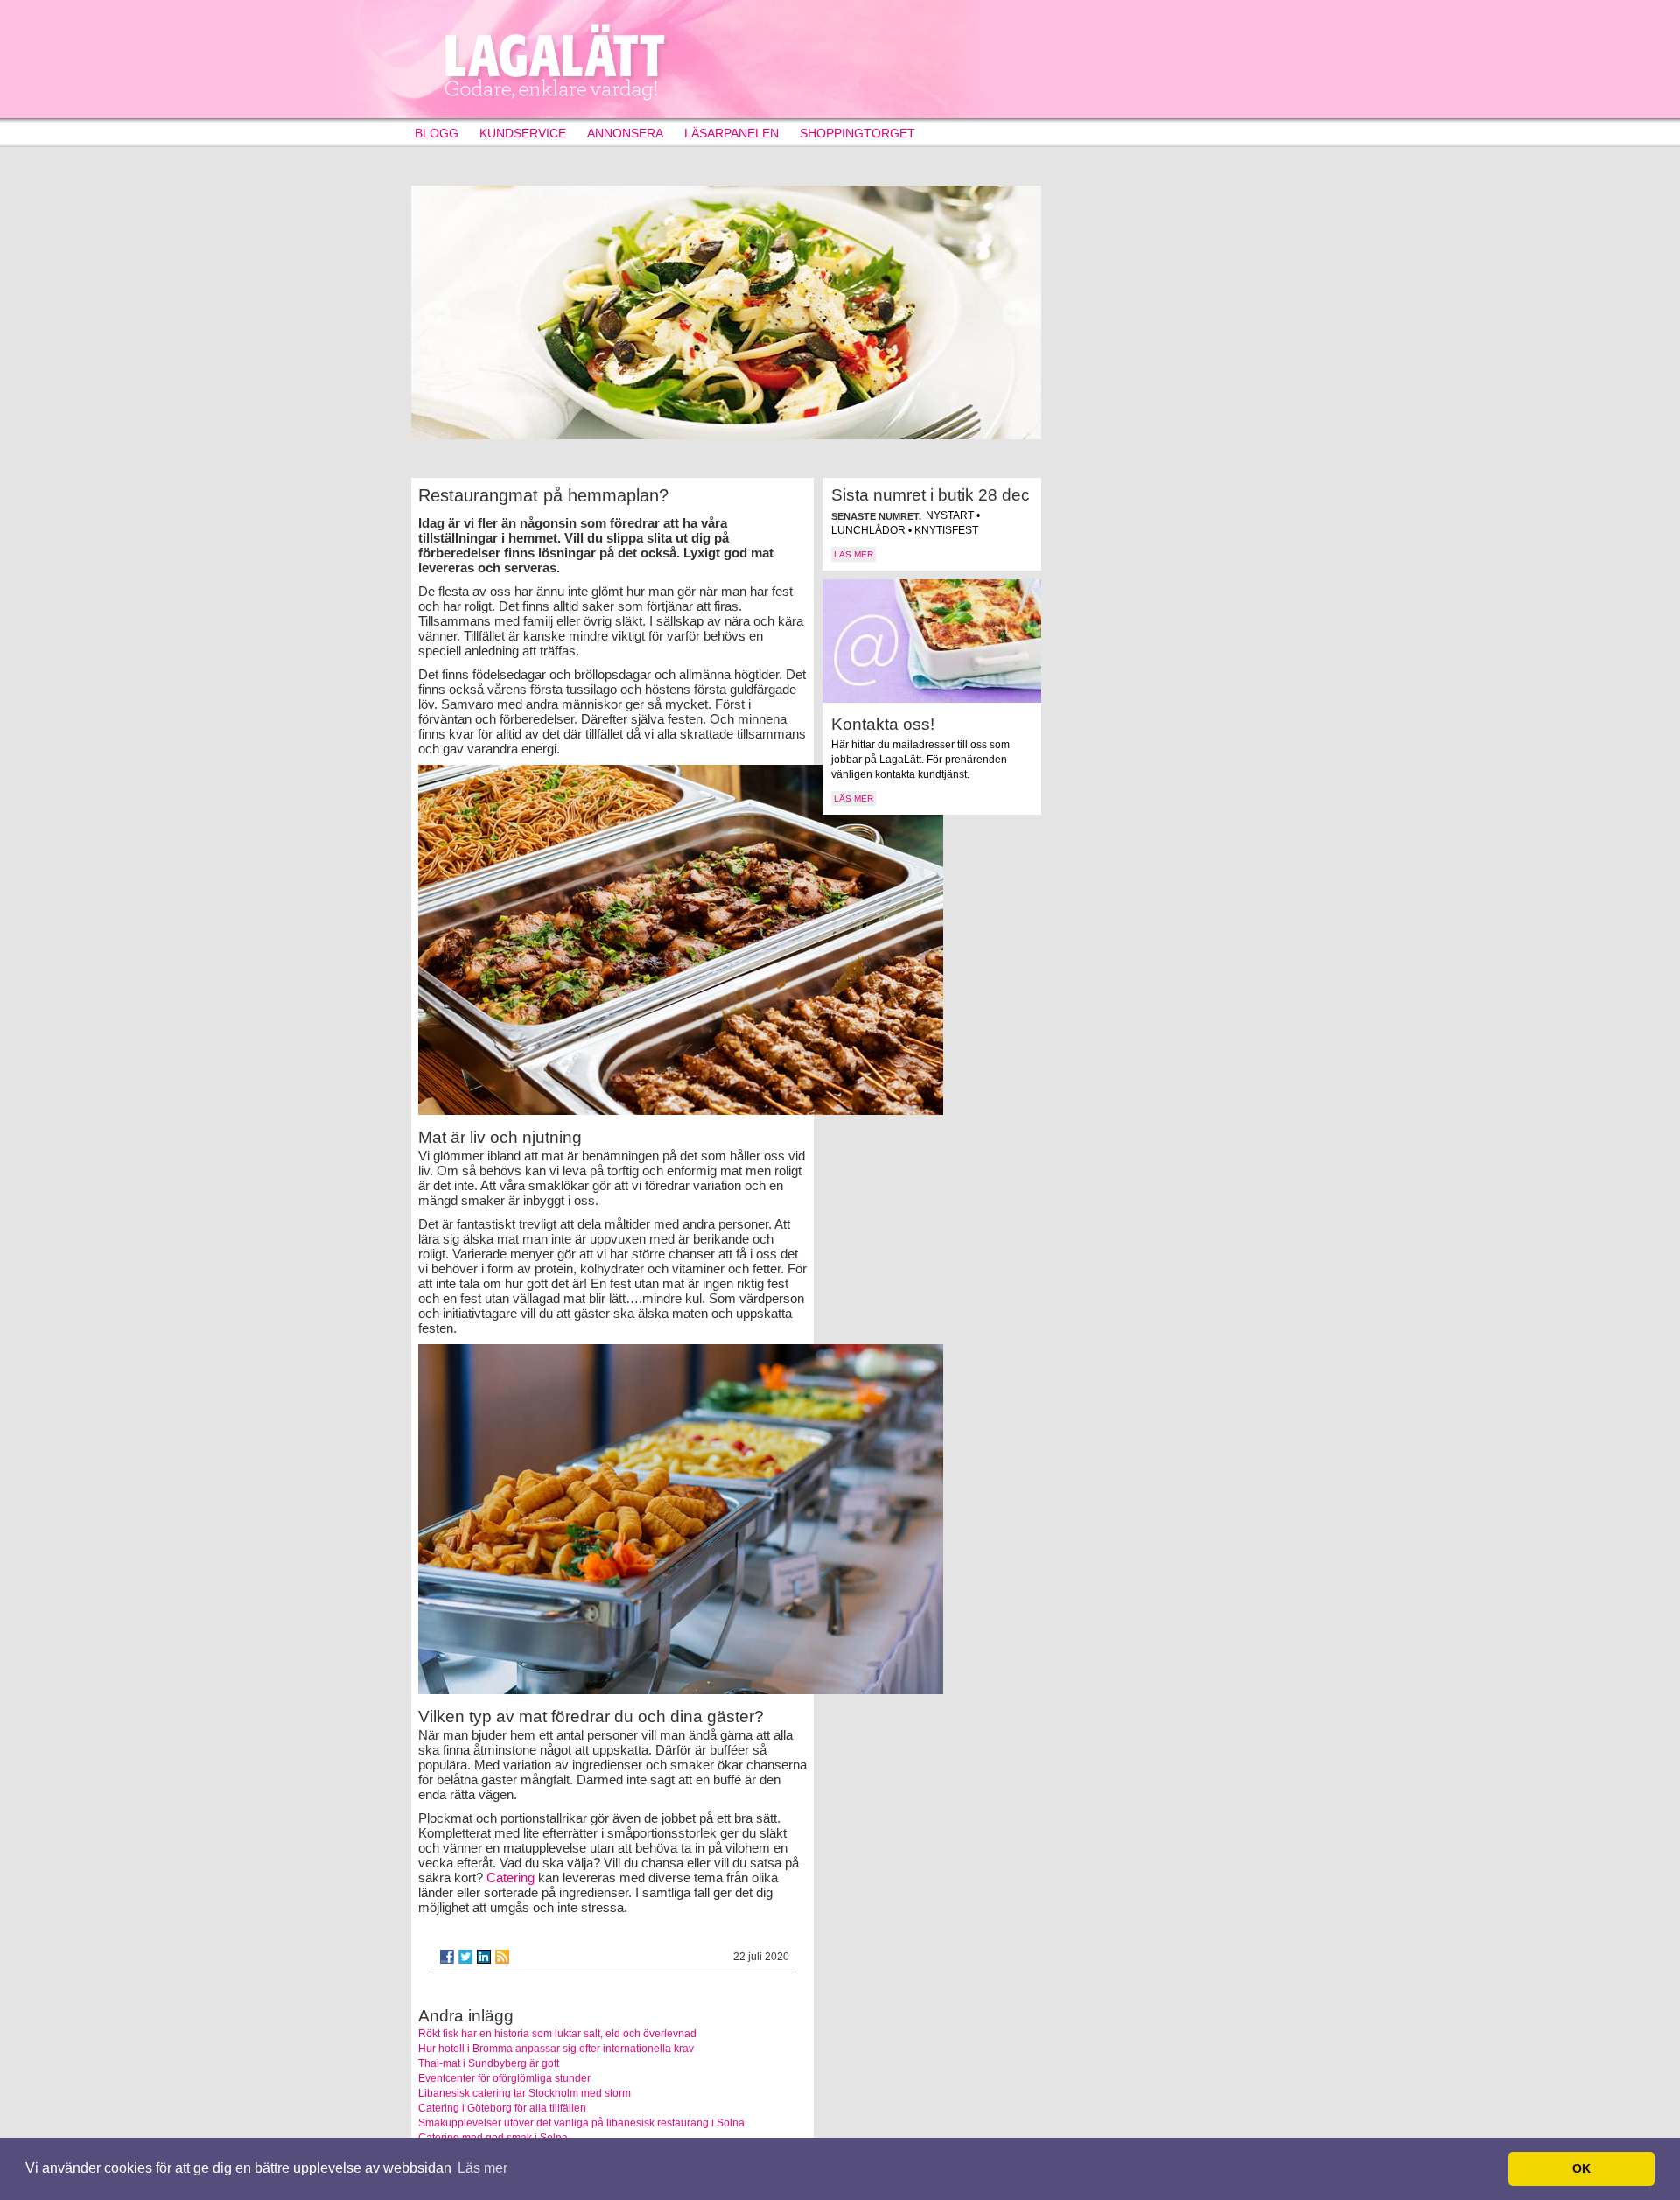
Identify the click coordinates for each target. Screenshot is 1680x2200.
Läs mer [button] (483, 2168)
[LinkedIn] (484, 1957)
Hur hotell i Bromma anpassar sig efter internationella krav (556, 2049)
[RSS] (502, 1957)
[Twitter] (465, 1957)
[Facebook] (447, 1957)
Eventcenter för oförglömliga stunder (504, 2078)
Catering (511, 1878)
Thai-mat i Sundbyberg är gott (489, 2063)
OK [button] (1582, 2168)
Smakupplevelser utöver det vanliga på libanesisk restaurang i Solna (581, 2123)
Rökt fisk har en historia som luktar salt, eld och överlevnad (557, 2034)
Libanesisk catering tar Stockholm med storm (525, 2093)
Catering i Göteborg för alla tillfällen (502, 2108)
